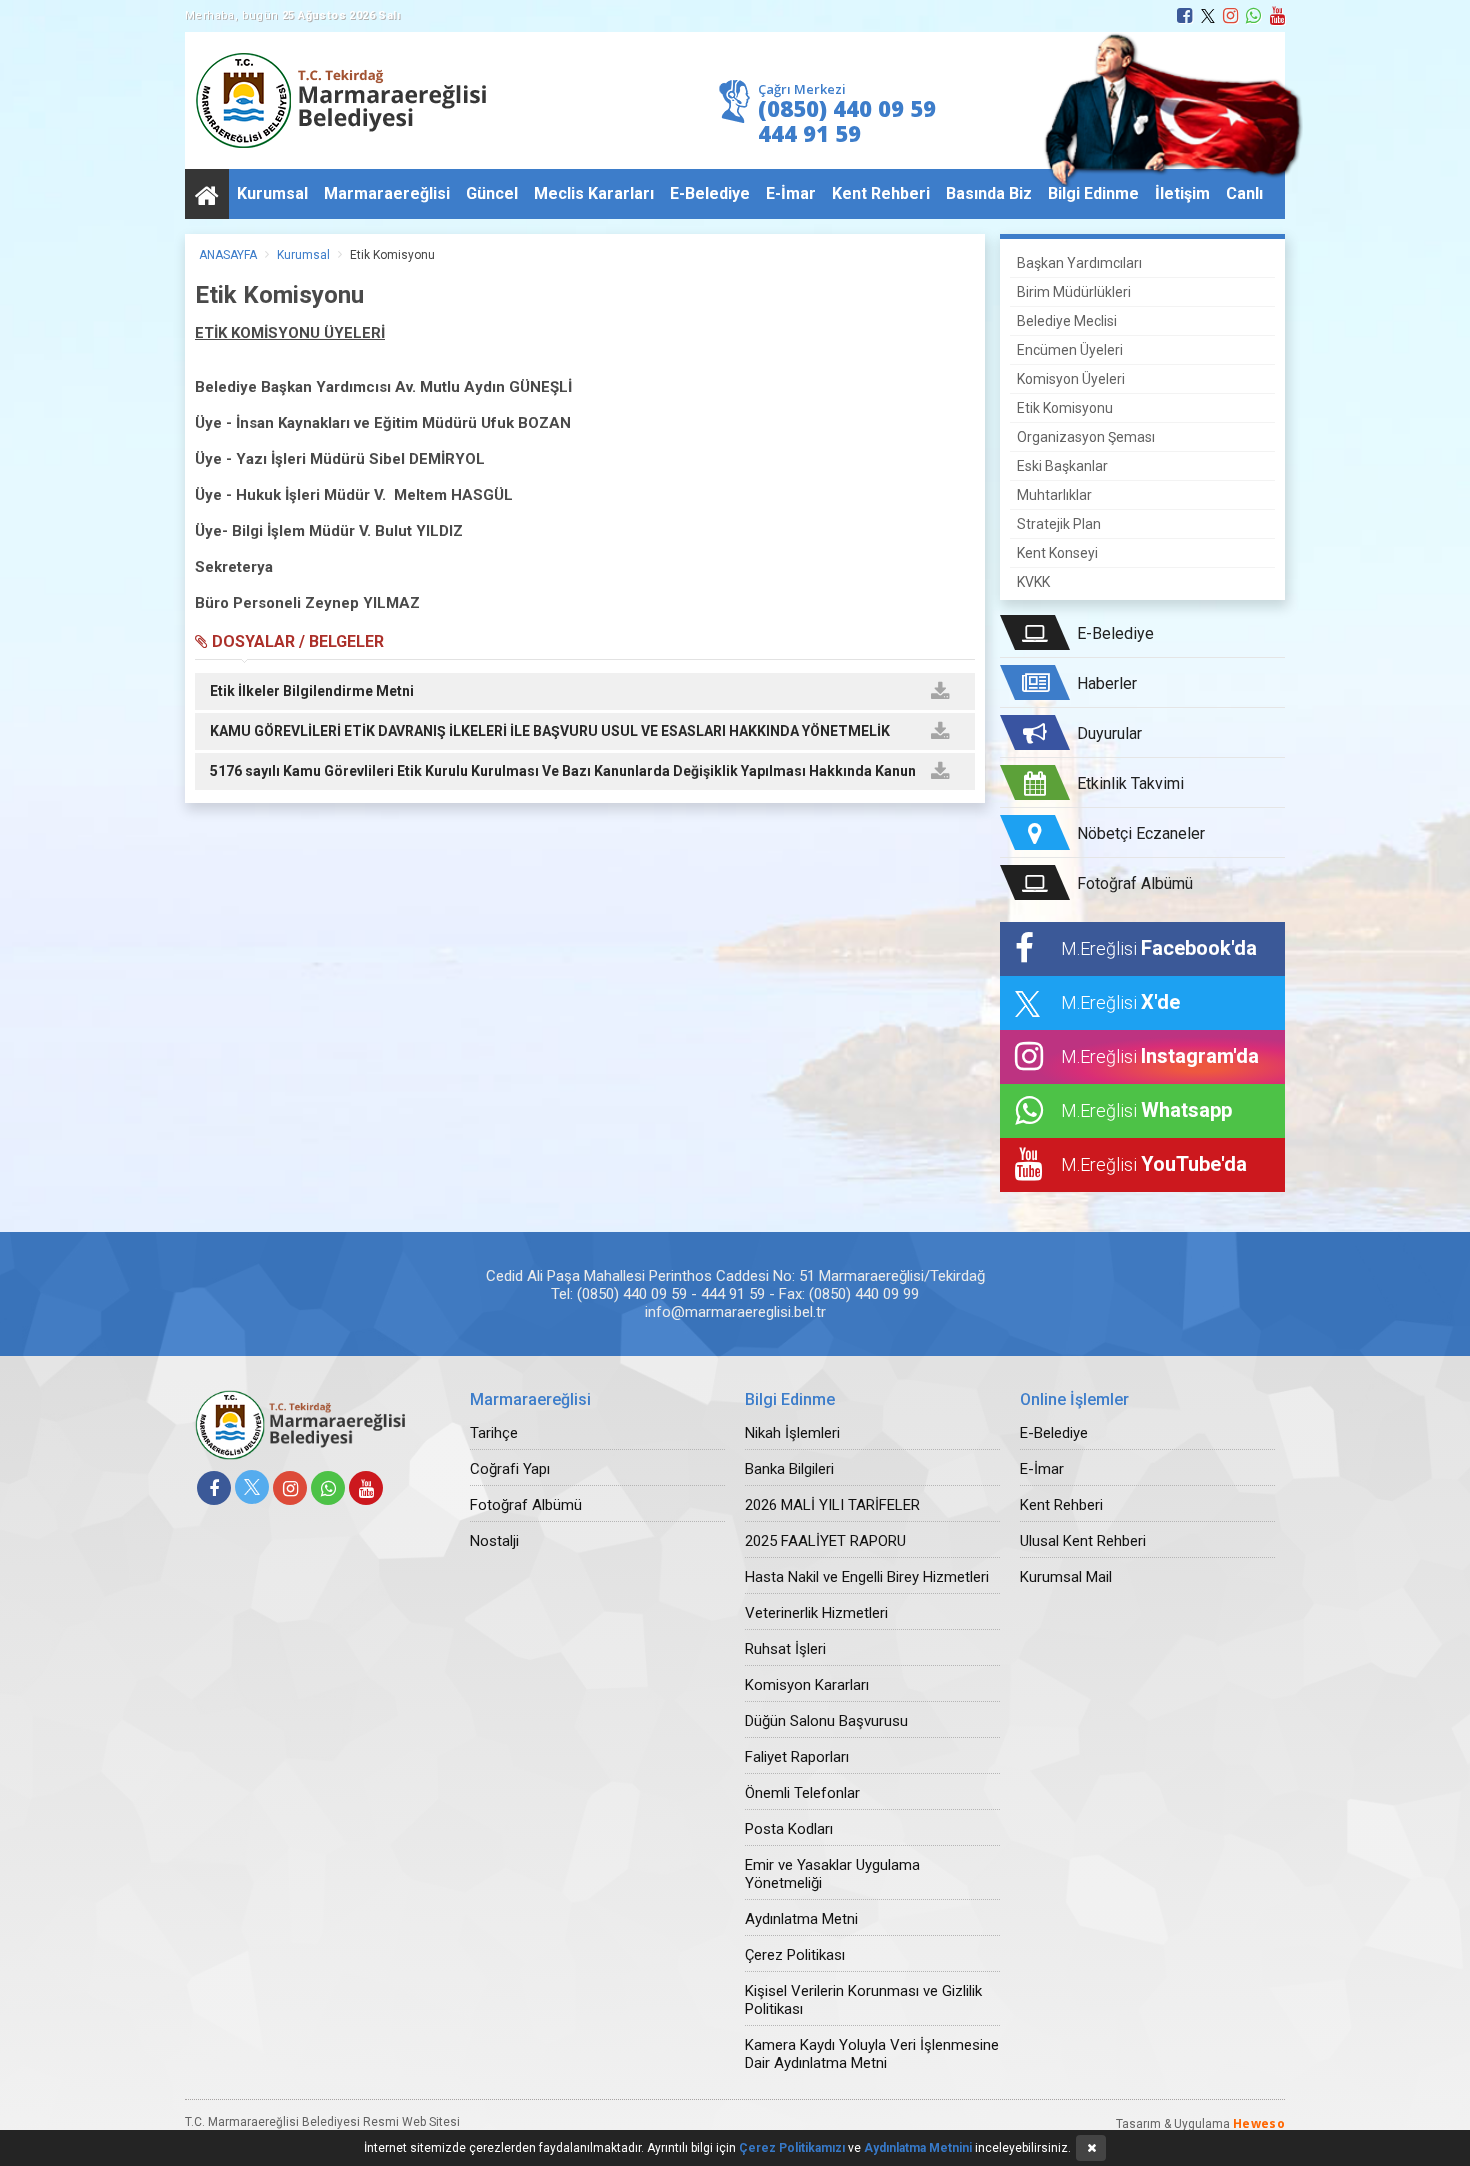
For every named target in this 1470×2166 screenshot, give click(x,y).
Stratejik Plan (1059, 524)
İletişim (1182, 193)
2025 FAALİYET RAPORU (825, 1541)
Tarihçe (494, 1433)
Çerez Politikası (795, 1955)
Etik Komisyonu (392, 255)
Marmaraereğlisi (387, 193)
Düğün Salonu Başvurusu (826, 1721)
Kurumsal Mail (1066, 1577)
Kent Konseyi (1057, 553)
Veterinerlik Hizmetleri (816, 1613)
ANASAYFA (228, 255)
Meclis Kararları (594, 193)
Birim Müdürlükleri (1074, 292)
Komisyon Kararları (807, 1685)
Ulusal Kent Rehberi (1083, 1541)
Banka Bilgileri (789, 1469)
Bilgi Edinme (1093, 193)
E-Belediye (710, 193)
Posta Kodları (789, 1829)
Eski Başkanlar (1062, 466)
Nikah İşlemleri (792, 1433)
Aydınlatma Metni (801, 1919)
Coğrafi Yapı (510, 1469)
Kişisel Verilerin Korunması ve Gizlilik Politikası (863, 2000)
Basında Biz (989, 193)
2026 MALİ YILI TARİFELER (832, 1505)
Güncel (492, 193)
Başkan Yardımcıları (1079, 263)
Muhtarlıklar (1054, 495)
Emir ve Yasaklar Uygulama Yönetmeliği (832, 1874)
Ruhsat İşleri (785, 1649)
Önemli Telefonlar (802, 1793)
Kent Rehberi (881, 193)
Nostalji (494, 1541)
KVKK (1033, 582)
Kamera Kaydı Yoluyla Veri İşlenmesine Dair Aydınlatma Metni (872, 2054)
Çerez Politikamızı (792, 2148)
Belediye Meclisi (1067, 321)
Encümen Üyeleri (1070, 350)
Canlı (1244, 193)
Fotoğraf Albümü (526, 1505)
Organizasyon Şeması (1086, 437)
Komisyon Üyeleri (1071, 379)
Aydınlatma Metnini (918, 2148)
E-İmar (791, 193)
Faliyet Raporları (797, 1757)
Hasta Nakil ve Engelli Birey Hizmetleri (867, 1577)
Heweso (1259, 2123)
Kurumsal (272, 193)
